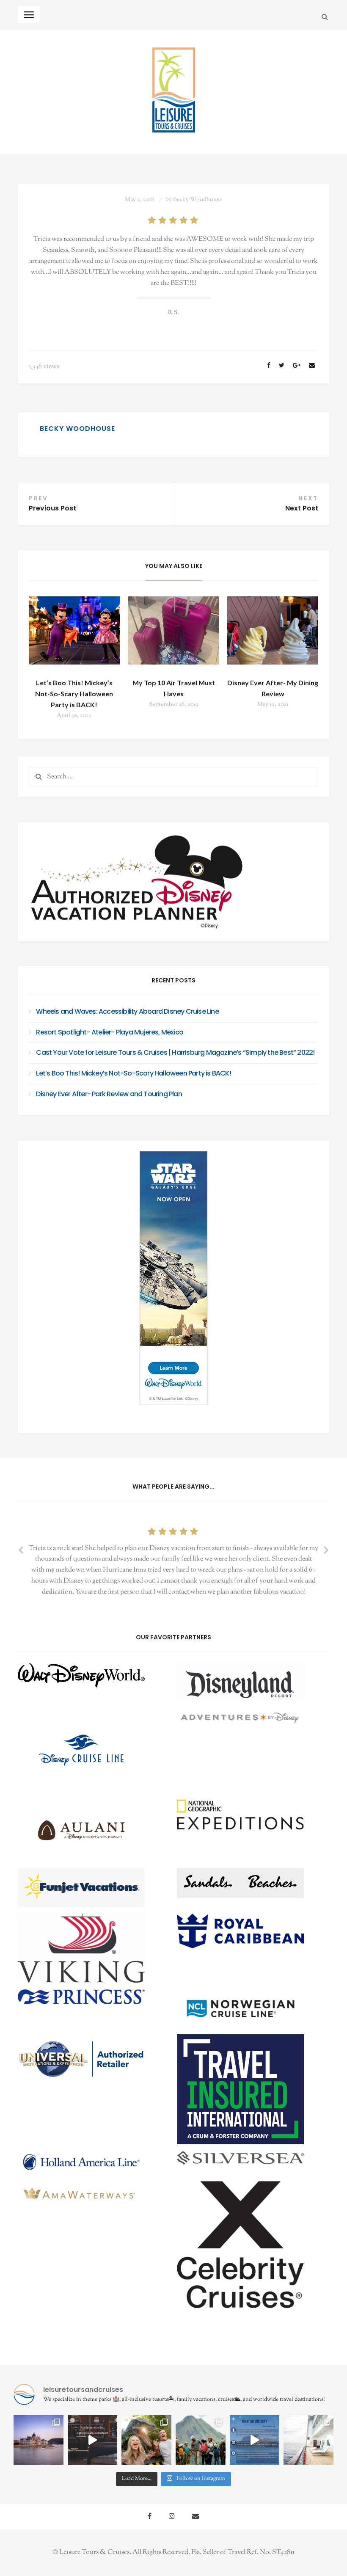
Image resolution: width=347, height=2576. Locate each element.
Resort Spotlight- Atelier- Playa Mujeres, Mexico (110, 1032)
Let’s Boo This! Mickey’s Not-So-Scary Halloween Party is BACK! (74, 694)
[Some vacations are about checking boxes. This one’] (201, 2440)
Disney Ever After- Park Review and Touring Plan (109, 1094)
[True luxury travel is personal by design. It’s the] (93, 2440)
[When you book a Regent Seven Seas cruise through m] (308, 2440)
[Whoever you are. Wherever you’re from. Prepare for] (146, 2440)
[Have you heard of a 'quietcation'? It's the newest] (39, 2440)
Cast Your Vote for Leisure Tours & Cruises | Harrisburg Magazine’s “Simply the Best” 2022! (175, 1052)
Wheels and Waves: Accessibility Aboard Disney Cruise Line (127, 1011)
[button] (94, 1682)
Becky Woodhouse (198, 200)
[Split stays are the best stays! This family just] (255, 2440)
